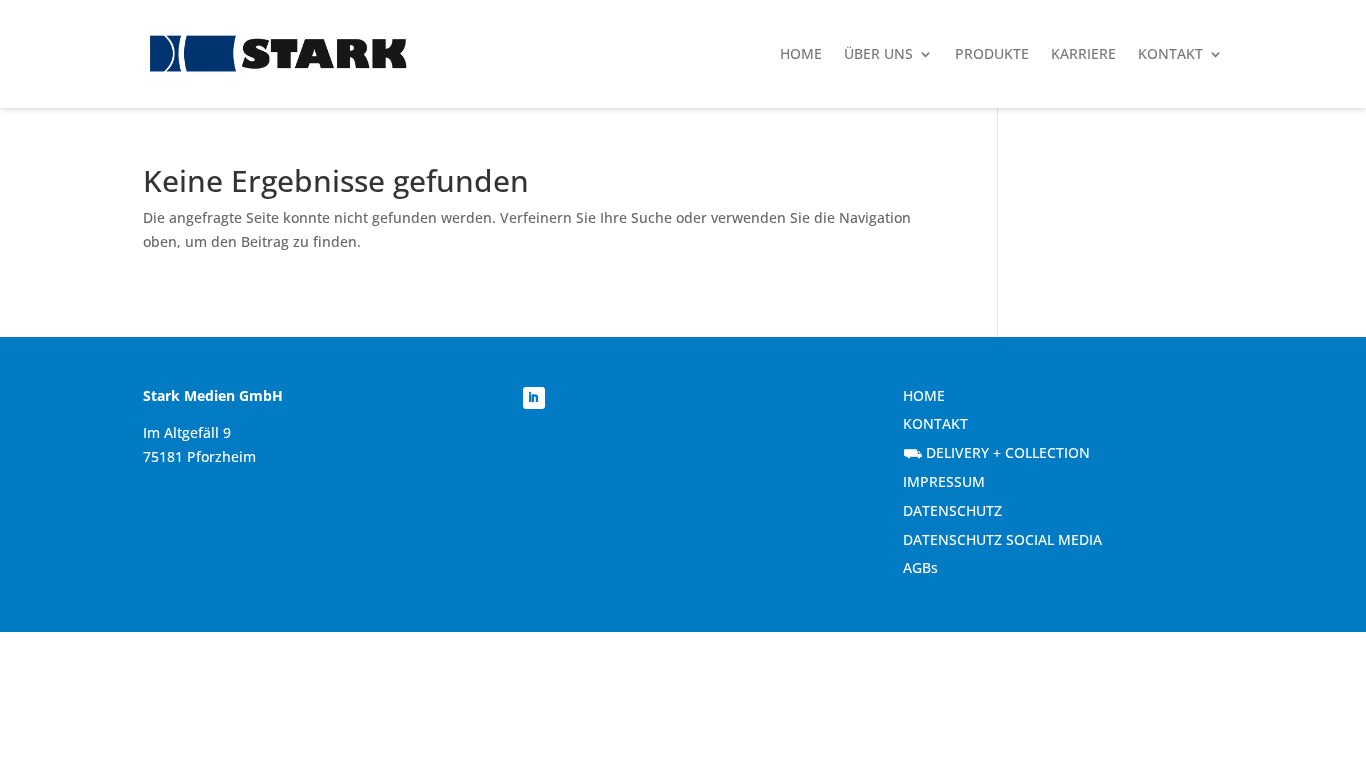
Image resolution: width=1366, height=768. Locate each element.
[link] (278, 54)
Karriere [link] (1083, 53)
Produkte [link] (992, 53)
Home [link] (801, 53)
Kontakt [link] (1170, 53)
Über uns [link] (878, 53)
